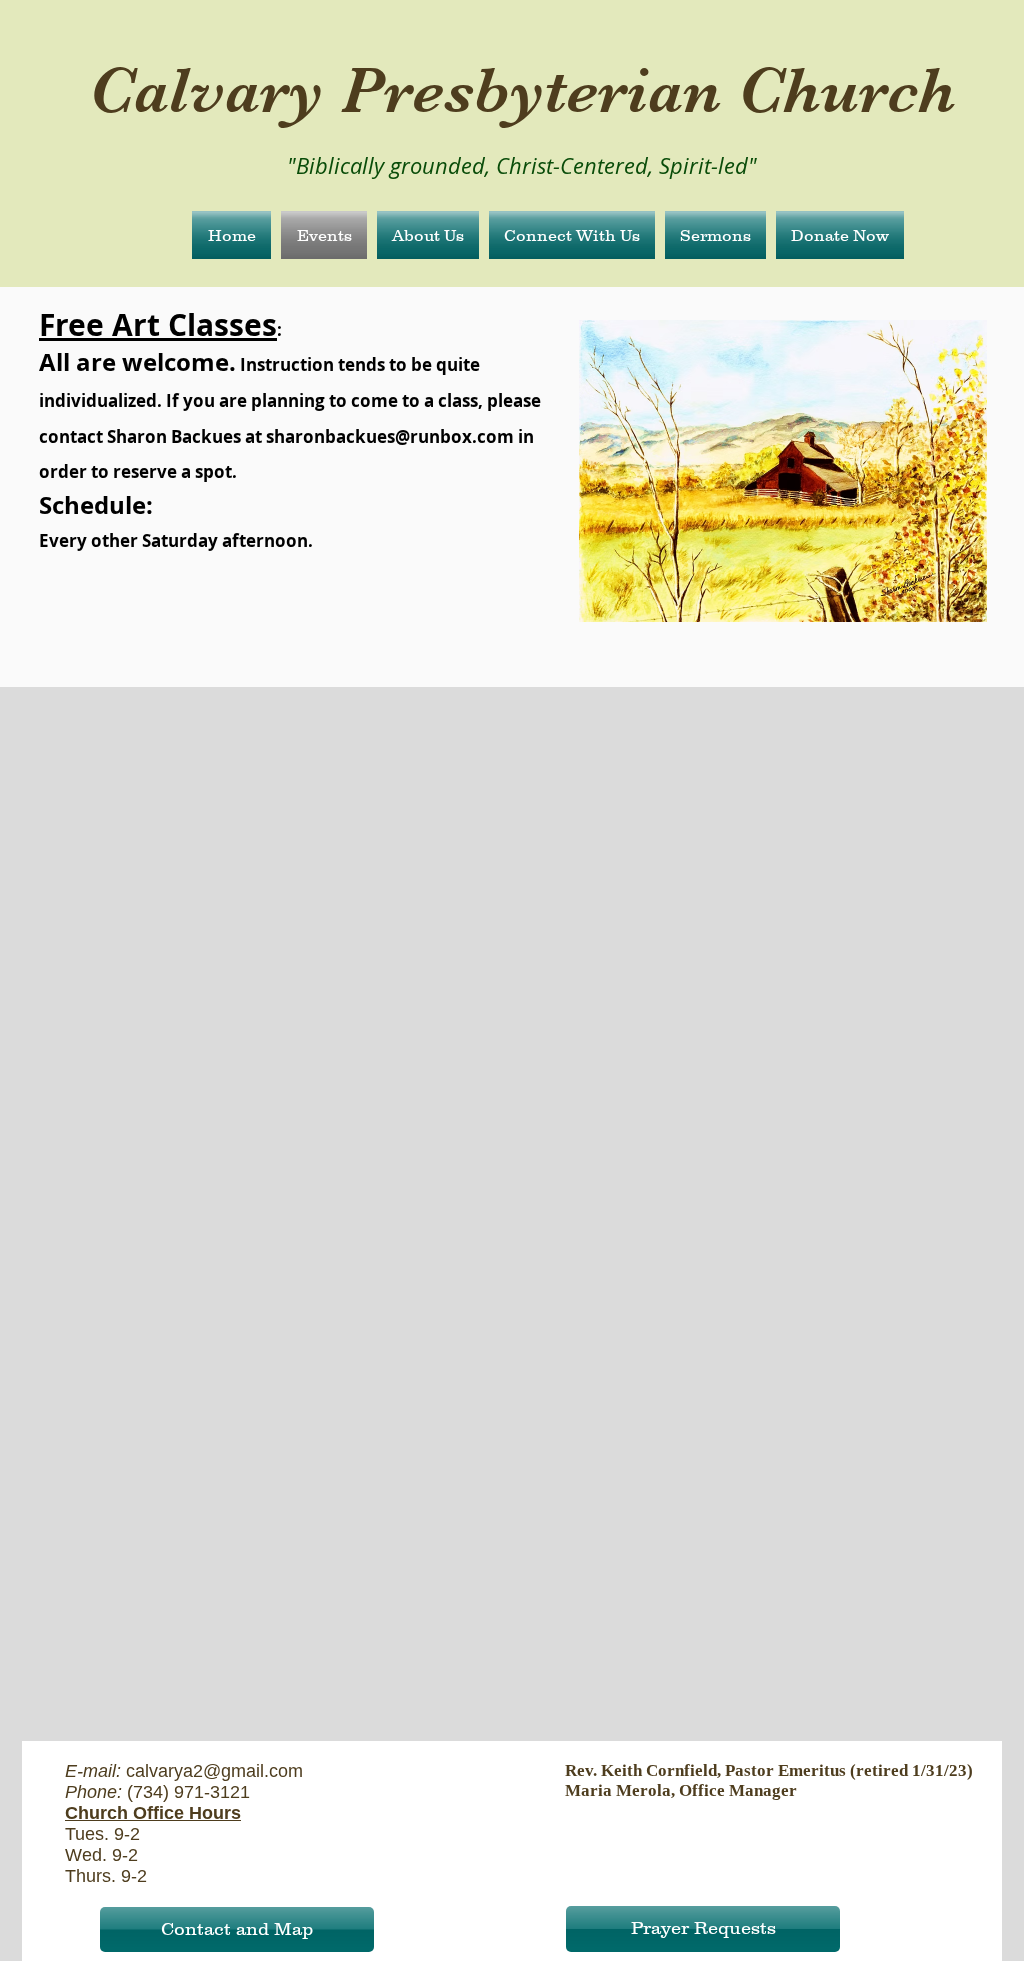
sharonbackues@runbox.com (390, 436)
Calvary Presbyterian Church (522, 90)
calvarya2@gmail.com (214, 1771)
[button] (428, 235)
